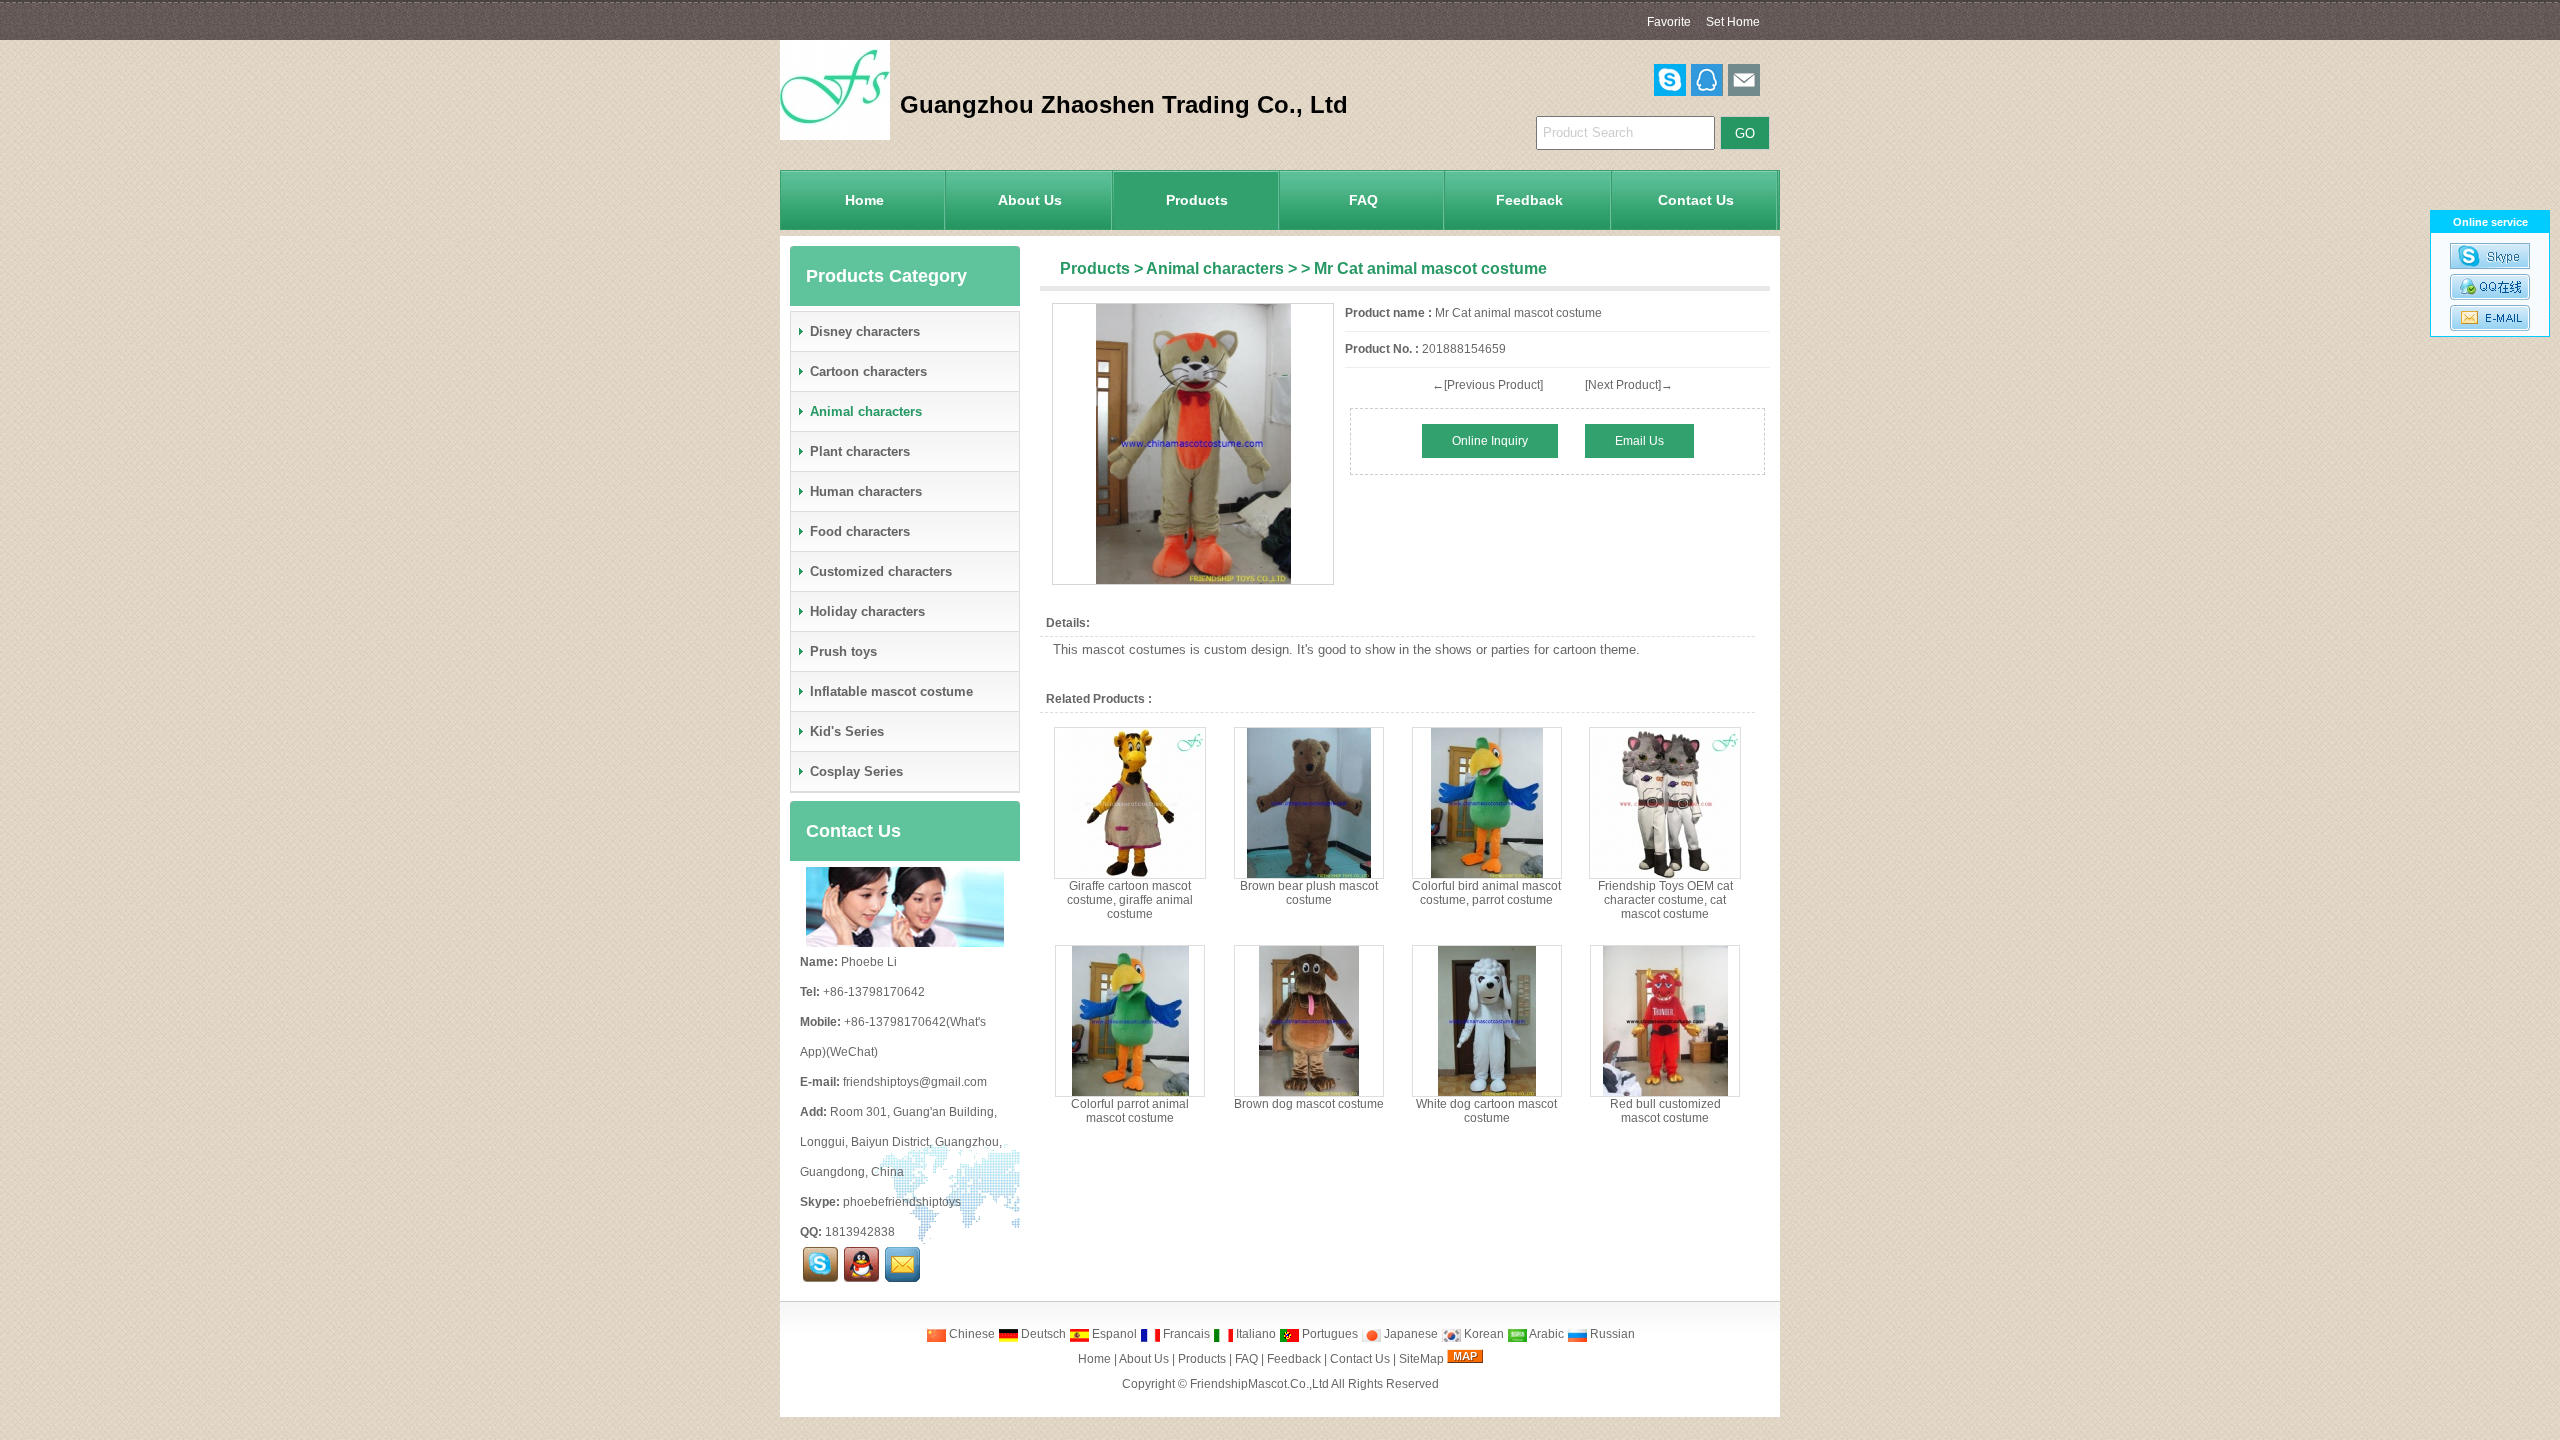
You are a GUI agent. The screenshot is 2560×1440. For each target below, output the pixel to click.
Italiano (1254, 1334)
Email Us (1639, 441)
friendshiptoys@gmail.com (915, 1082)
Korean (1482, 1334)
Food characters (860, 531)
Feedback (1529, 200)
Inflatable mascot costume (891, 691)
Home (864, 200)
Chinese (970, 1334)
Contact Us (1696, 200)
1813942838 (860, 1232)
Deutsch (1042, 1334)
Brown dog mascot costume (1309, 1104)
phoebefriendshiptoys (902, 1202)
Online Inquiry (1490, 441)
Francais (1185, 1334)
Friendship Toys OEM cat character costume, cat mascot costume (1665, 900)
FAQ (1363, 200)
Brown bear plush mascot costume (1309, 893)
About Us (1030, 200)
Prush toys (843, 651)
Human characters (866, 491)
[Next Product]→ (1629, 385)
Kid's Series (847, 731)
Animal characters (1215, 268)
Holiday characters (867, 611)
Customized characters (881, 571)
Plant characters (860, 451)
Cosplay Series (856, 771)
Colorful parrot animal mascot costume (1130, 1111)
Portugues (1328, 1334)
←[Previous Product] (1487, 385)
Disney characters (865, 331)
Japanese (1409, 1334)
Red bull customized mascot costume (1665, 1111)
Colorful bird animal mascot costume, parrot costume (1486, 893)
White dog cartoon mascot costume (1486, 1111)
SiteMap (1421, 1359)
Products (1197, 200)
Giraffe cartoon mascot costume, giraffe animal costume (1130, 900)
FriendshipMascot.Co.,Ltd (1259, 1384)
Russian (1611, 1334)
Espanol (1113, 1334)
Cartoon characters (868, 371)
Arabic (1545, 1334)
